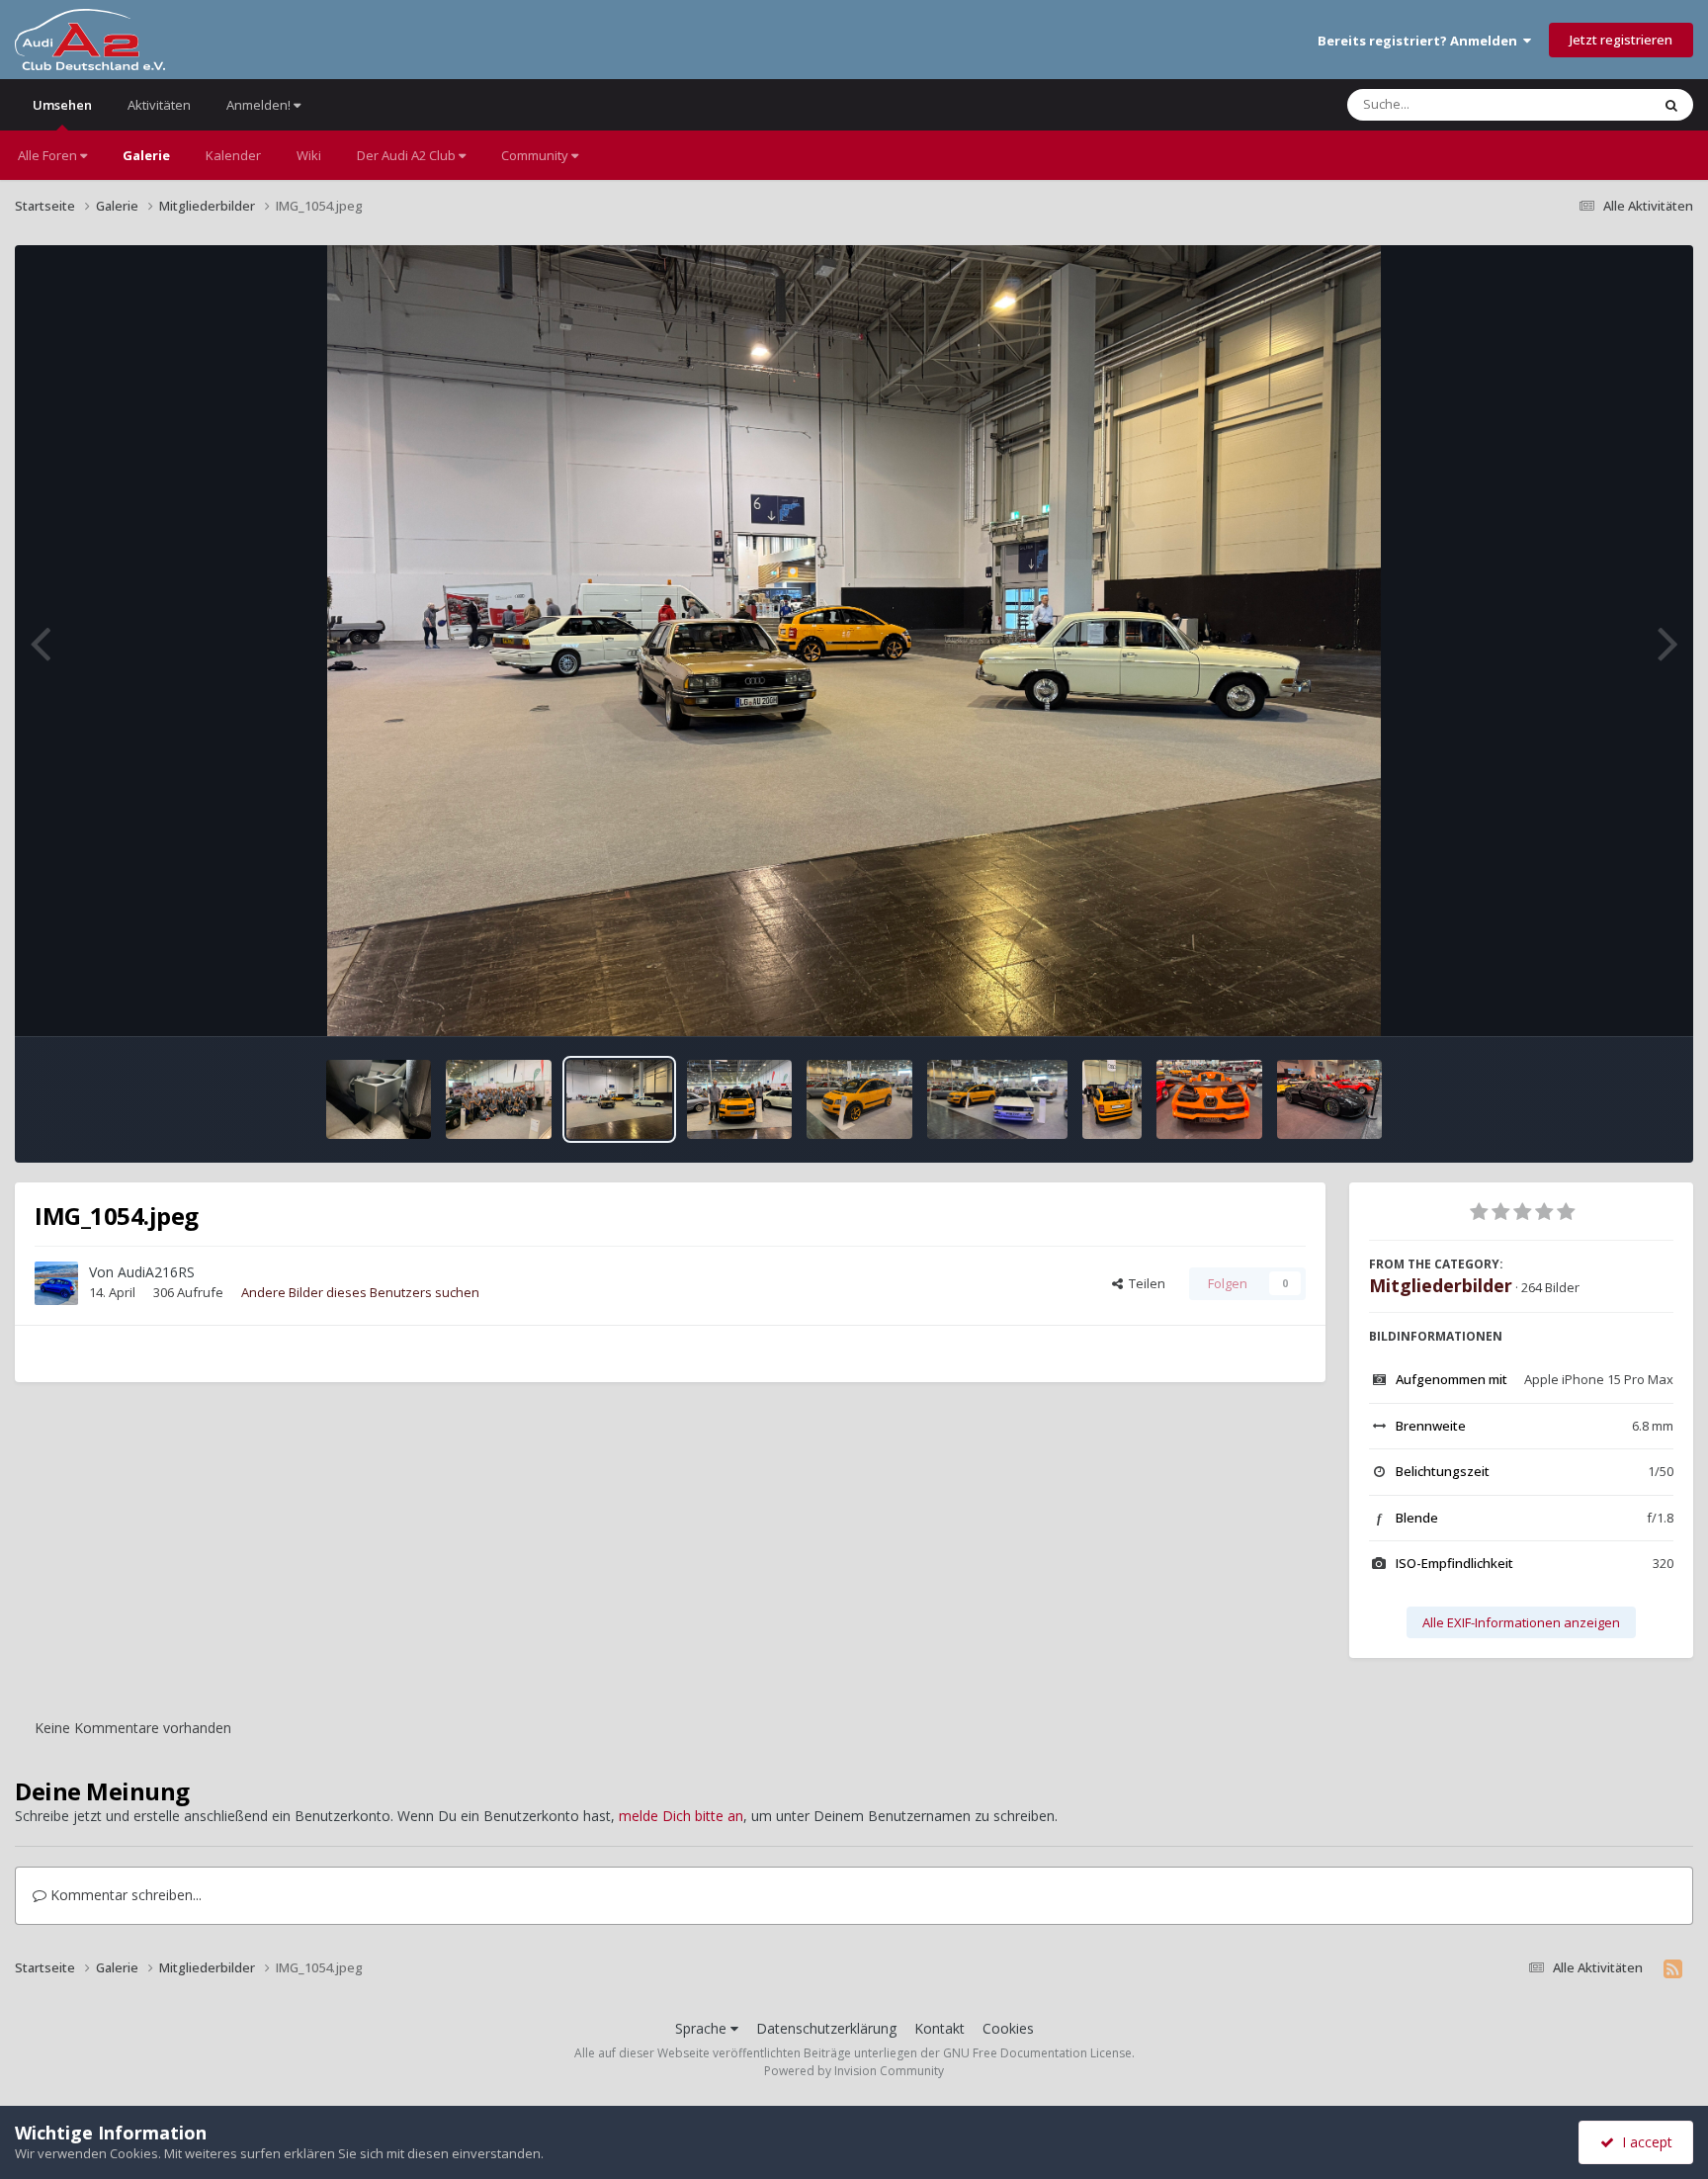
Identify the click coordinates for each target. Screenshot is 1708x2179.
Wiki (309, 155)
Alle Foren (49, 155)
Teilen (1144, 1283)
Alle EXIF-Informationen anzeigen (1521, 1622)
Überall (1602, 104)
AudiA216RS (156, 1272)
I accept (1643, 2142)
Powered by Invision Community (854, 2071)
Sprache (703, 2028)
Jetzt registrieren (1621, 40)
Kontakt (939, 2028)
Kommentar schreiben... (124, 1895)
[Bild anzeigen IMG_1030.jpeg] (1112, 1099)
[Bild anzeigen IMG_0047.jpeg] (859, 1099)
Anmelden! (260, 105)
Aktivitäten (159, 105)
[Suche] (1671, 105)
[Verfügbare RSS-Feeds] (1673, 1968)
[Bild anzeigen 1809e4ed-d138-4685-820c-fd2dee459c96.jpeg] (499, 1099)
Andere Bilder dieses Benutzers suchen (360, 1292)
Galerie (146, 155)
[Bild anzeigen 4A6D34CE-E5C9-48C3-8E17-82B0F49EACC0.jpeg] (997, 1099)
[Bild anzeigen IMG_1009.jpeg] (1330, 1099)
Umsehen (62, 105)
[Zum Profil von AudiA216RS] (56, 1283)
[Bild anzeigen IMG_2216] (379, 1099)
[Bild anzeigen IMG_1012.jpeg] (1209, 1099)
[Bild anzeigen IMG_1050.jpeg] (740, 1099)
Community (536, 155)
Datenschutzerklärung (826, 2028)
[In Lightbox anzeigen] (854, 641)
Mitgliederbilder (1441, 1285)
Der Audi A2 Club (408, 155)
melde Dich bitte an (681, 1816)
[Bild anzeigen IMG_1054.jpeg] (619, 1099)
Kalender (233, 155)
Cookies (1008, 2028)
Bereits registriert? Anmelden (1420, 41)
